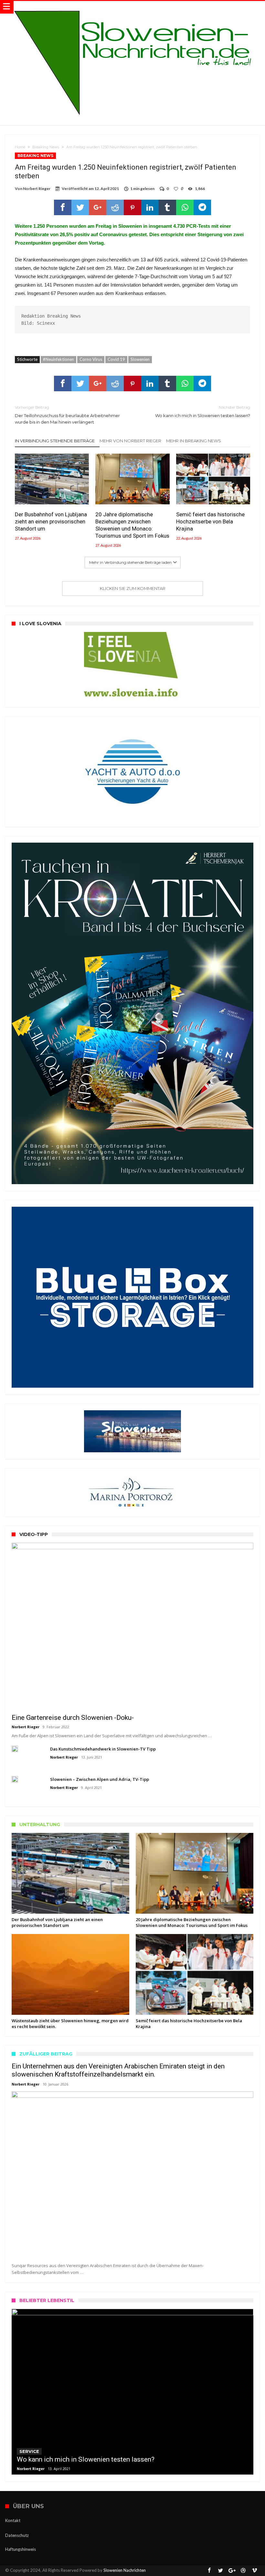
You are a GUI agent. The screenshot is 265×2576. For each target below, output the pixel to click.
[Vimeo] (255, 2571)
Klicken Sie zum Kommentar (133, 588)
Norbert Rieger (37, 189)
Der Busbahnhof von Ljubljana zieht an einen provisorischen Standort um (51, 521)
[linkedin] (150, 207)
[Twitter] (221, 2571)
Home (20, 147)
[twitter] (80, 207)
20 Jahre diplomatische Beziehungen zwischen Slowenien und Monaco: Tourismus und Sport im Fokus (132, 525)
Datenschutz (17, 2535)
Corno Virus (91, 359)
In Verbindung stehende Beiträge (55, 441)
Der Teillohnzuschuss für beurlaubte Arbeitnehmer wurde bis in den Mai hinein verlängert (67, 415)
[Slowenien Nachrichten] (132, 7)
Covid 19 (116, 359)
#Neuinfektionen (58, 359)
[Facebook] (209, 2571)
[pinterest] (132, 207)
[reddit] (115, 207)
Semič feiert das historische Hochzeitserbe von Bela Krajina (210, 521)
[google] (98, 207)
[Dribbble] (243, 2571)
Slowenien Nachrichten (125, 2570)
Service (29, 2451)
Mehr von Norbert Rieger (130, 441)
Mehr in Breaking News (194, 441)
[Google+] (232, 2571)
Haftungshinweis (21, 2549)
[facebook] (63, 207)
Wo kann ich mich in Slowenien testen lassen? (203, 411)
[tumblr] (167, 207)
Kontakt (13, 2520)
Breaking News (46, 147)
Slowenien (140, 359)
